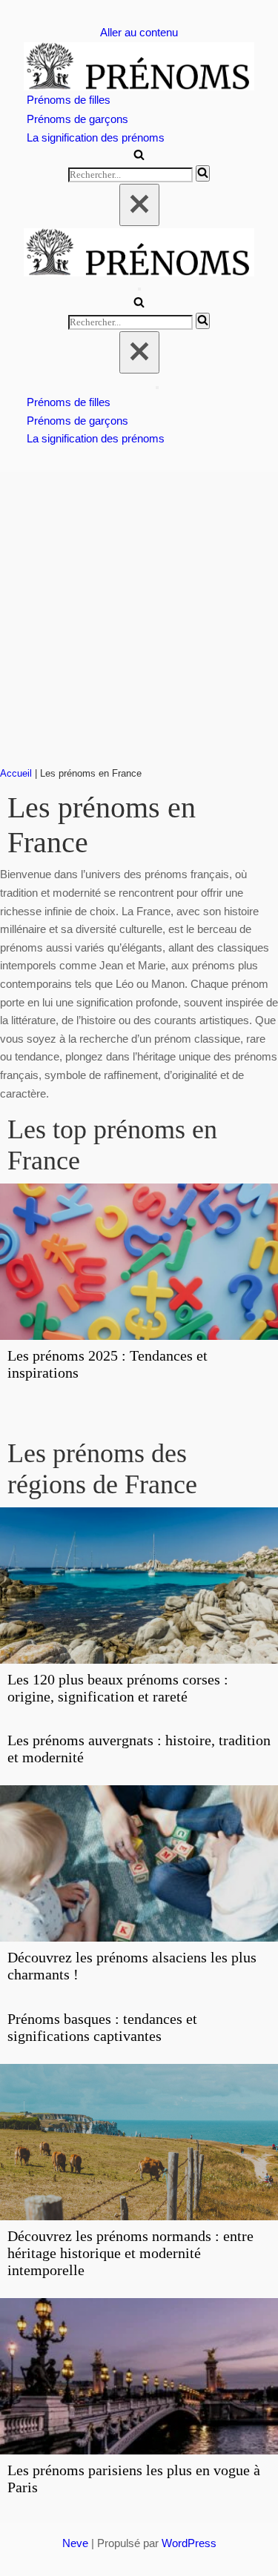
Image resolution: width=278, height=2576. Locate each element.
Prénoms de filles (69, 100)
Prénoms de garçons (77, 119)
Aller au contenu (139, 32)
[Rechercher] (139, 156)
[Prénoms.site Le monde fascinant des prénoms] (139, 66)
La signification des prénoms (96, 137)
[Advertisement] (139, 618)
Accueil (16, 774)
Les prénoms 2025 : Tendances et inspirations (107, 1364)
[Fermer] (139, 205)
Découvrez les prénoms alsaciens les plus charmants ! (132, 1966)
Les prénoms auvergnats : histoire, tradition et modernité (139, 1749)
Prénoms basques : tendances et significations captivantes (102, 2027)
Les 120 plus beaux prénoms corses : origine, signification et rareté (118, 1688)
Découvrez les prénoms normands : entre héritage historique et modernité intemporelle (130, 2253)
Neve (75, 2543)
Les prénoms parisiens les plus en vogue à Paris (134, 2479)
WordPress (189, 2543)
